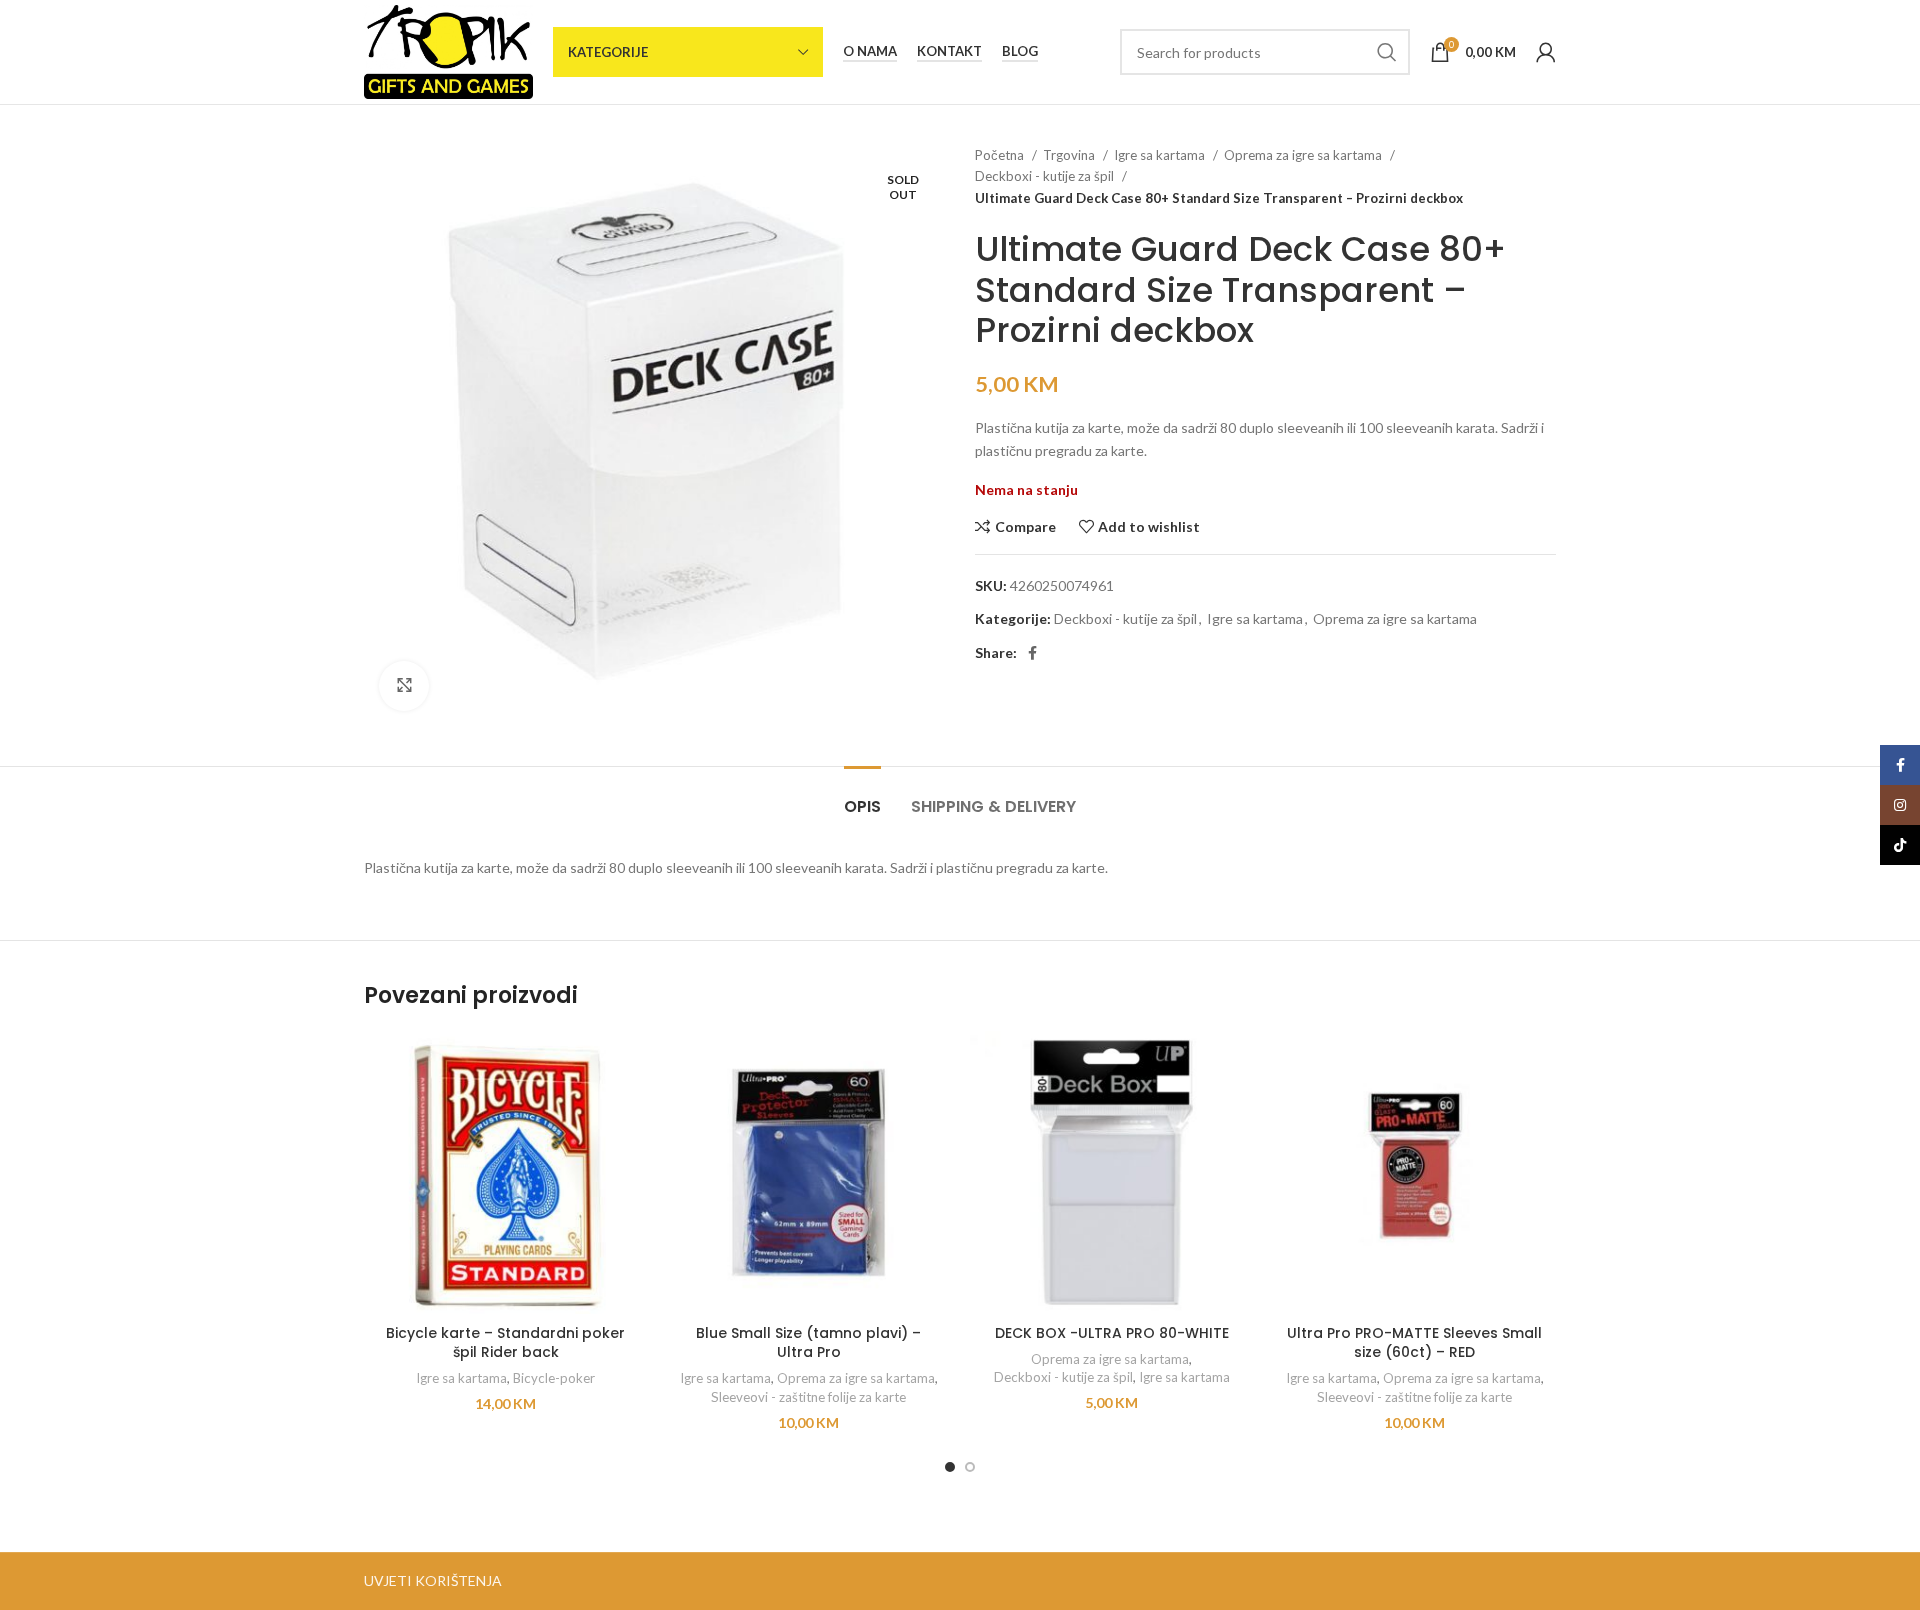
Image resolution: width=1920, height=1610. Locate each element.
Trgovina (1070, 155)
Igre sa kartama (1161, 155)
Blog (1020, 51)
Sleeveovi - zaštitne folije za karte (808, 1397)
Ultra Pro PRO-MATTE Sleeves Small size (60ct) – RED (1414, 1343)
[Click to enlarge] (404, 686)
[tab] (862, 796)
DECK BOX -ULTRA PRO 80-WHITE (1112, 1333)
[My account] (1546, 52)
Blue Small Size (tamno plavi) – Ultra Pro (808, 1343)
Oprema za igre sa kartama (1304, 155)
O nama (870, 51)
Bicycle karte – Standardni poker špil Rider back (505, 1343)
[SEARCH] (1387, 52)
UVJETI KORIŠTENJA (433, 1580)
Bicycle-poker (554, 1378)
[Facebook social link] (1032, 653)
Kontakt (949, 51)
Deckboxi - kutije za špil (1046, 176)
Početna (1001, 155)
